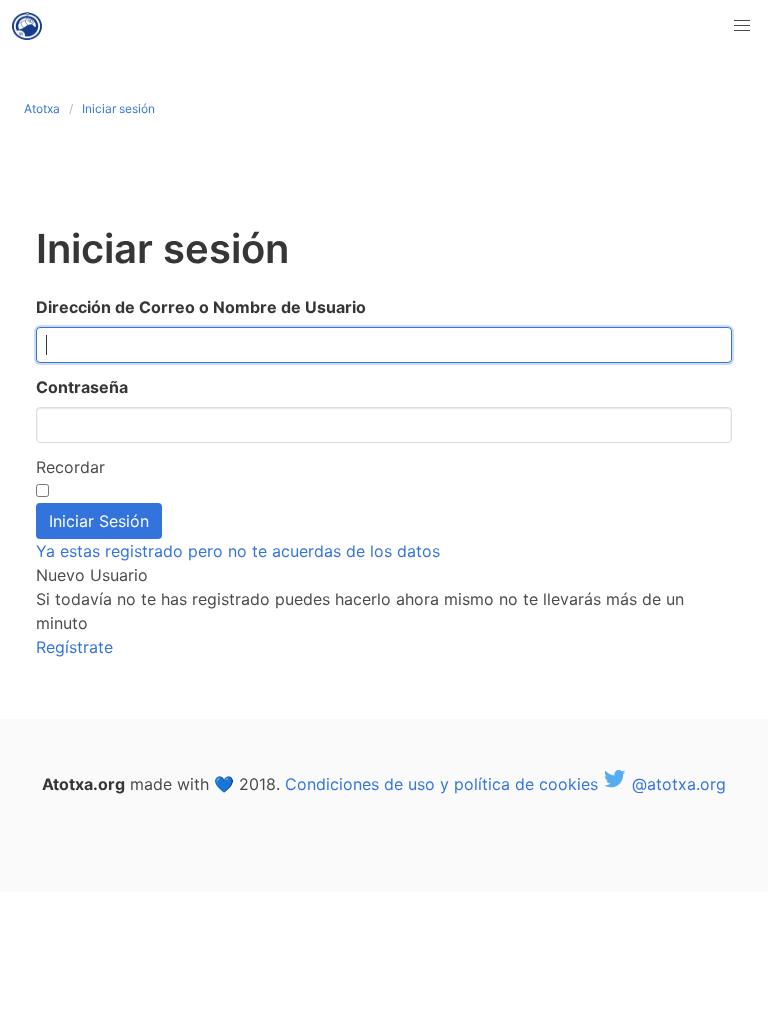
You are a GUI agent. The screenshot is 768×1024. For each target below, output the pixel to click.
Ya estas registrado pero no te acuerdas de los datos (238, 551)
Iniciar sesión (118, 108)
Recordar (70, 467)
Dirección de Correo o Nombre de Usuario (201, 307)
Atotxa (42, 108)
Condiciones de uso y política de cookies (441, 784)
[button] (742, 26)
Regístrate (74, 647)
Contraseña (82, 387)
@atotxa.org (676, 784)
